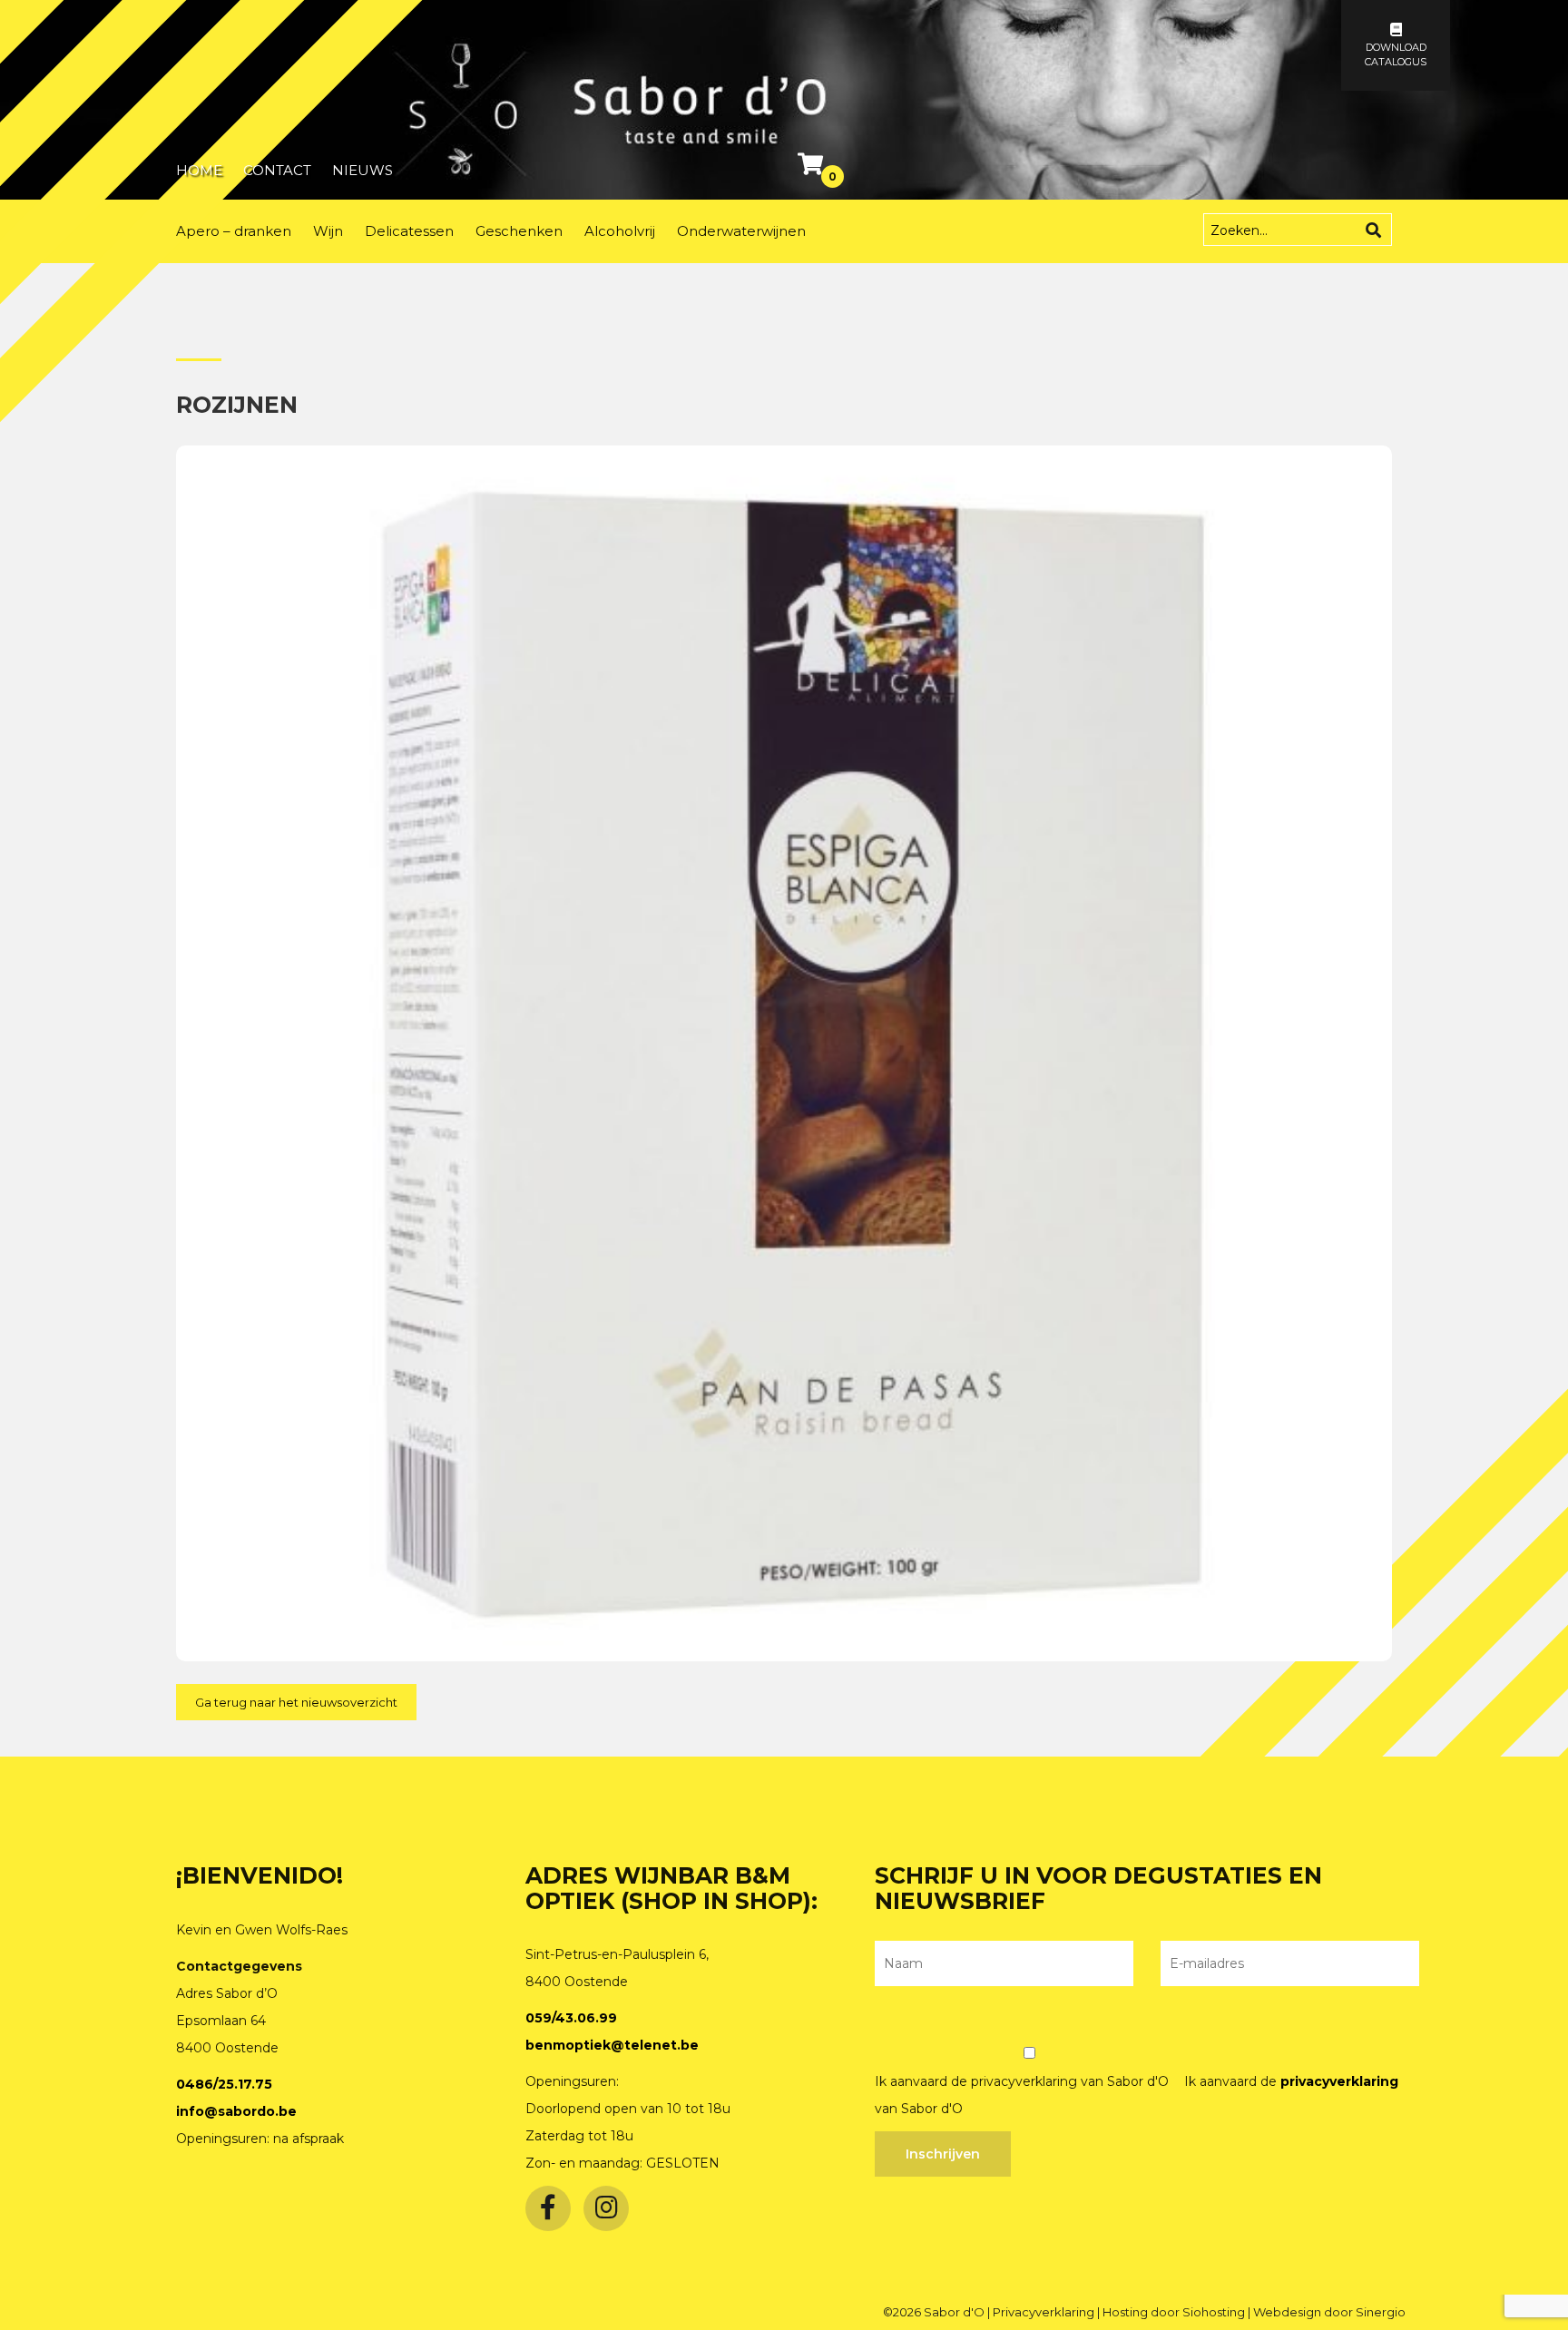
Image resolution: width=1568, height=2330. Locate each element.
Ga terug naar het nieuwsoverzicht (296, 1702)
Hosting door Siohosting (1175, 2312)
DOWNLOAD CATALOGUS (1396, 54)
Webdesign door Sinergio (1329, 2312)
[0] (813, 168)
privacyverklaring (1339, 2081)
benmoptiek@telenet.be (612, 2045)
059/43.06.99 (571, 2018)
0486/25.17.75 (224, 2084)
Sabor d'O (955, 2312)
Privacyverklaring (1045, 2312)
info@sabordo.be (236, 2111)
